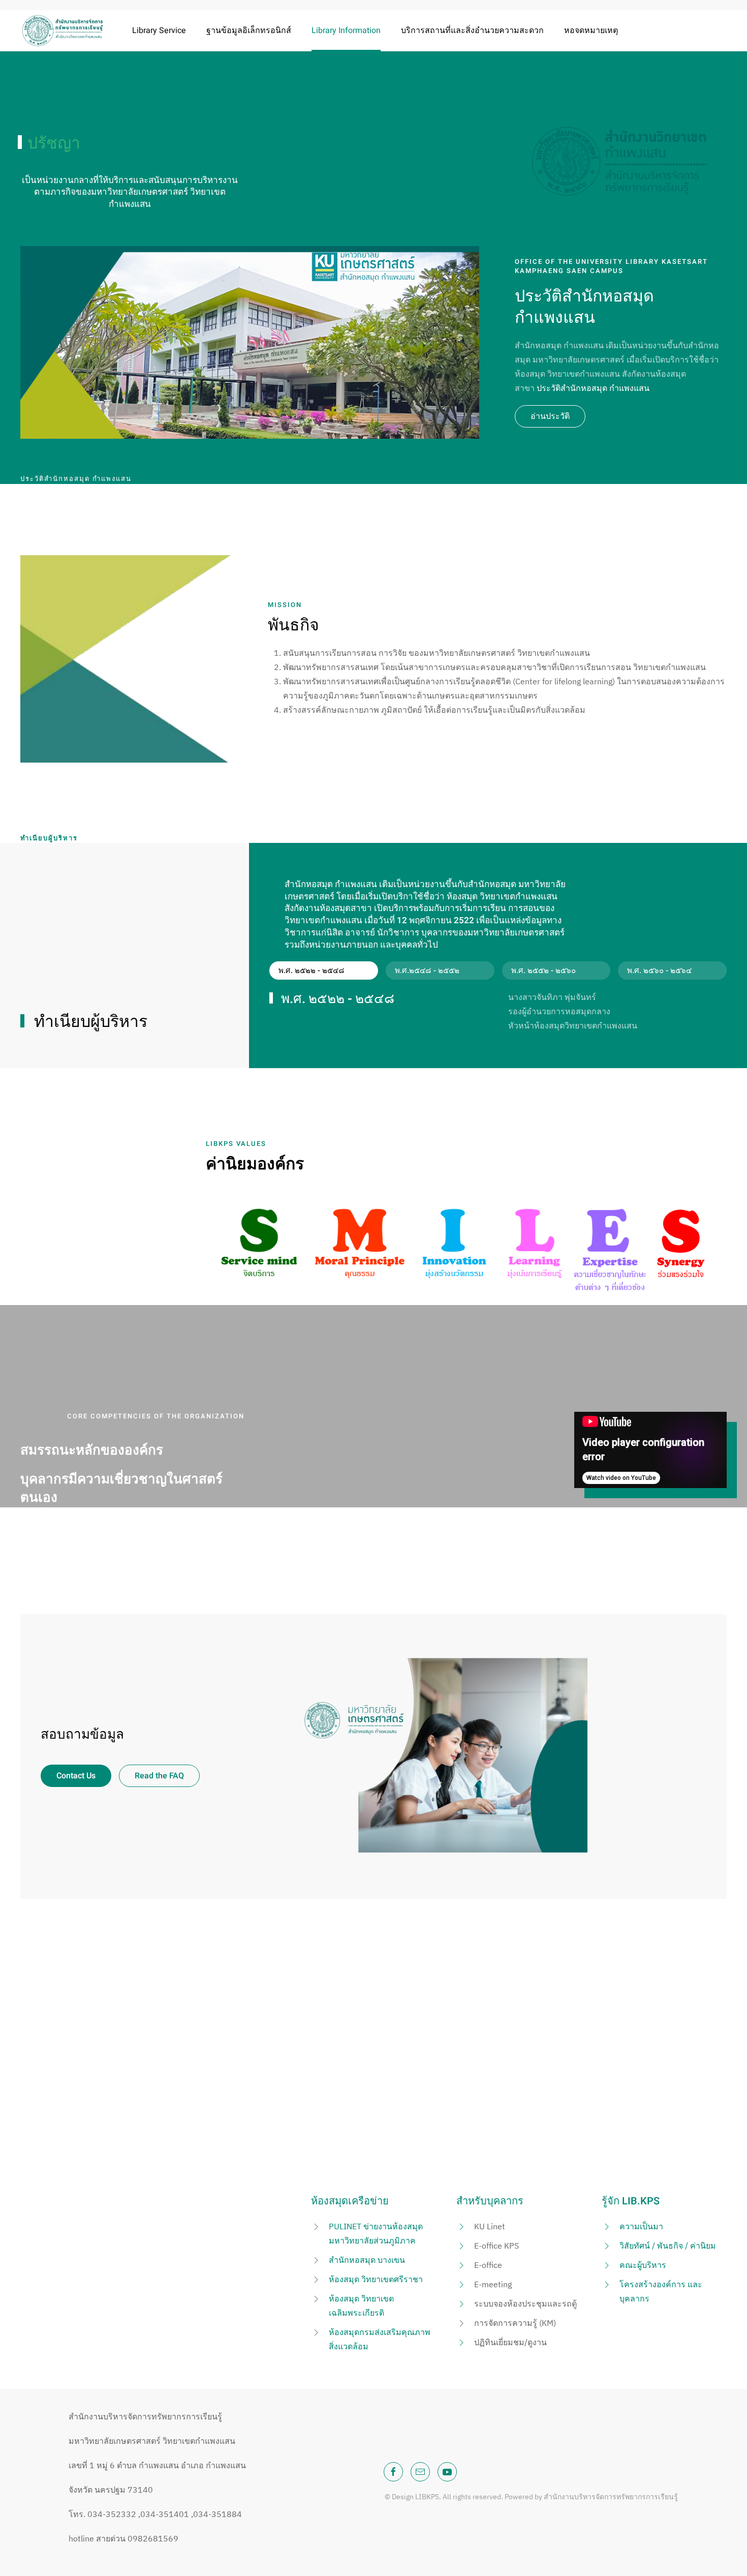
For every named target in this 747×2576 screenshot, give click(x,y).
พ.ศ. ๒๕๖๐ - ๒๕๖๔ (659, 971)
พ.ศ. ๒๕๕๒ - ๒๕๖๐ (543, 971)
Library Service (159, 31)
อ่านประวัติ (550, 416)
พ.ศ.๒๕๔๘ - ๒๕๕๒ (427, 971)
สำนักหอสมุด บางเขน (367, 2260)
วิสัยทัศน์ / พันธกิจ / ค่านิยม (668, 2246)
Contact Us (76, 1776)
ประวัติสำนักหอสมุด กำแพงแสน (593, 388)
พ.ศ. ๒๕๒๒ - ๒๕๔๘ (312, 971)
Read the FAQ (159, 1776)
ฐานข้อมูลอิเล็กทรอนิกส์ (249, 31)
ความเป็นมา (641, 2226)
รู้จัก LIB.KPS (631, 2201)
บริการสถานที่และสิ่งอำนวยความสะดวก (472, 31)
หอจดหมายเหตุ (591, 31)
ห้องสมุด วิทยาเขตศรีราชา (376, 2279)
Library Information (346, 31)
